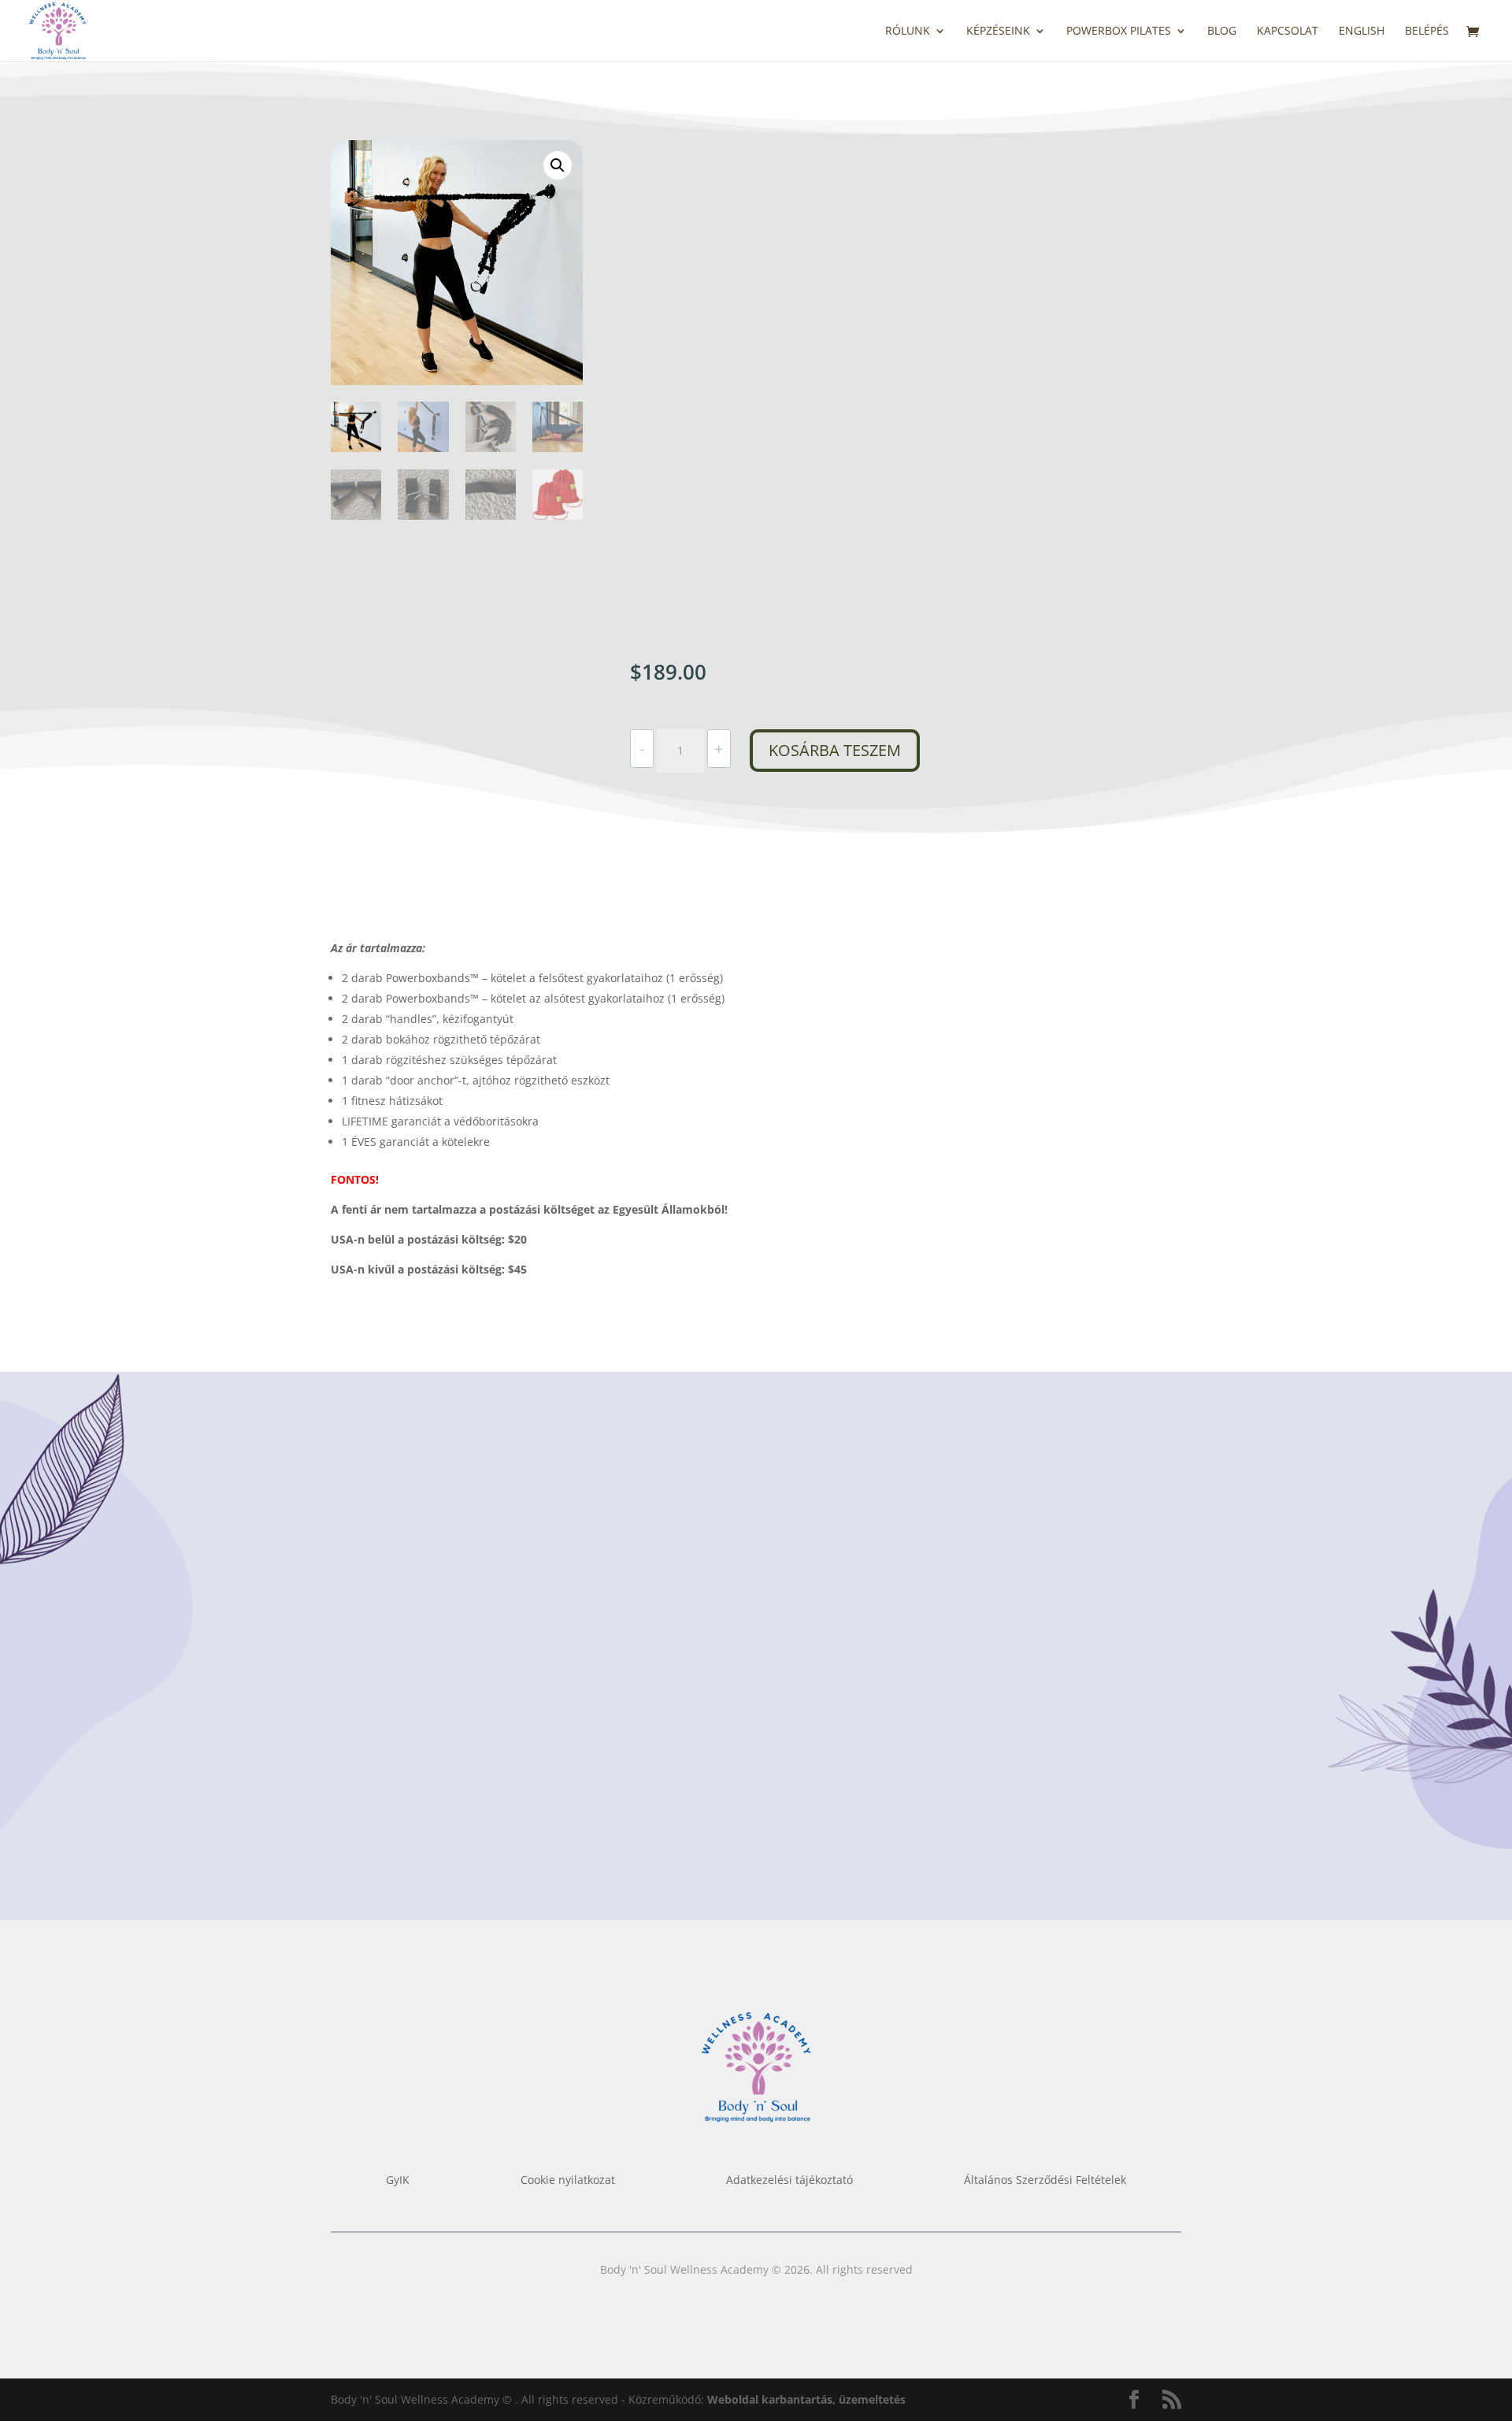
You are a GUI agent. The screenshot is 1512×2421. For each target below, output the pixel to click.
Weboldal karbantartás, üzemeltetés (806, 2399)
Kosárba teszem (835, 750)
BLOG (1222, 32)
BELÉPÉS (1427, 32)
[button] (558, 165)
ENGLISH (1362, 32)
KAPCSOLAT (1288, 32)
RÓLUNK (908, 32)
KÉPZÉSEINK (998, 32)
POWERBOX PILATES (1119, 32)
